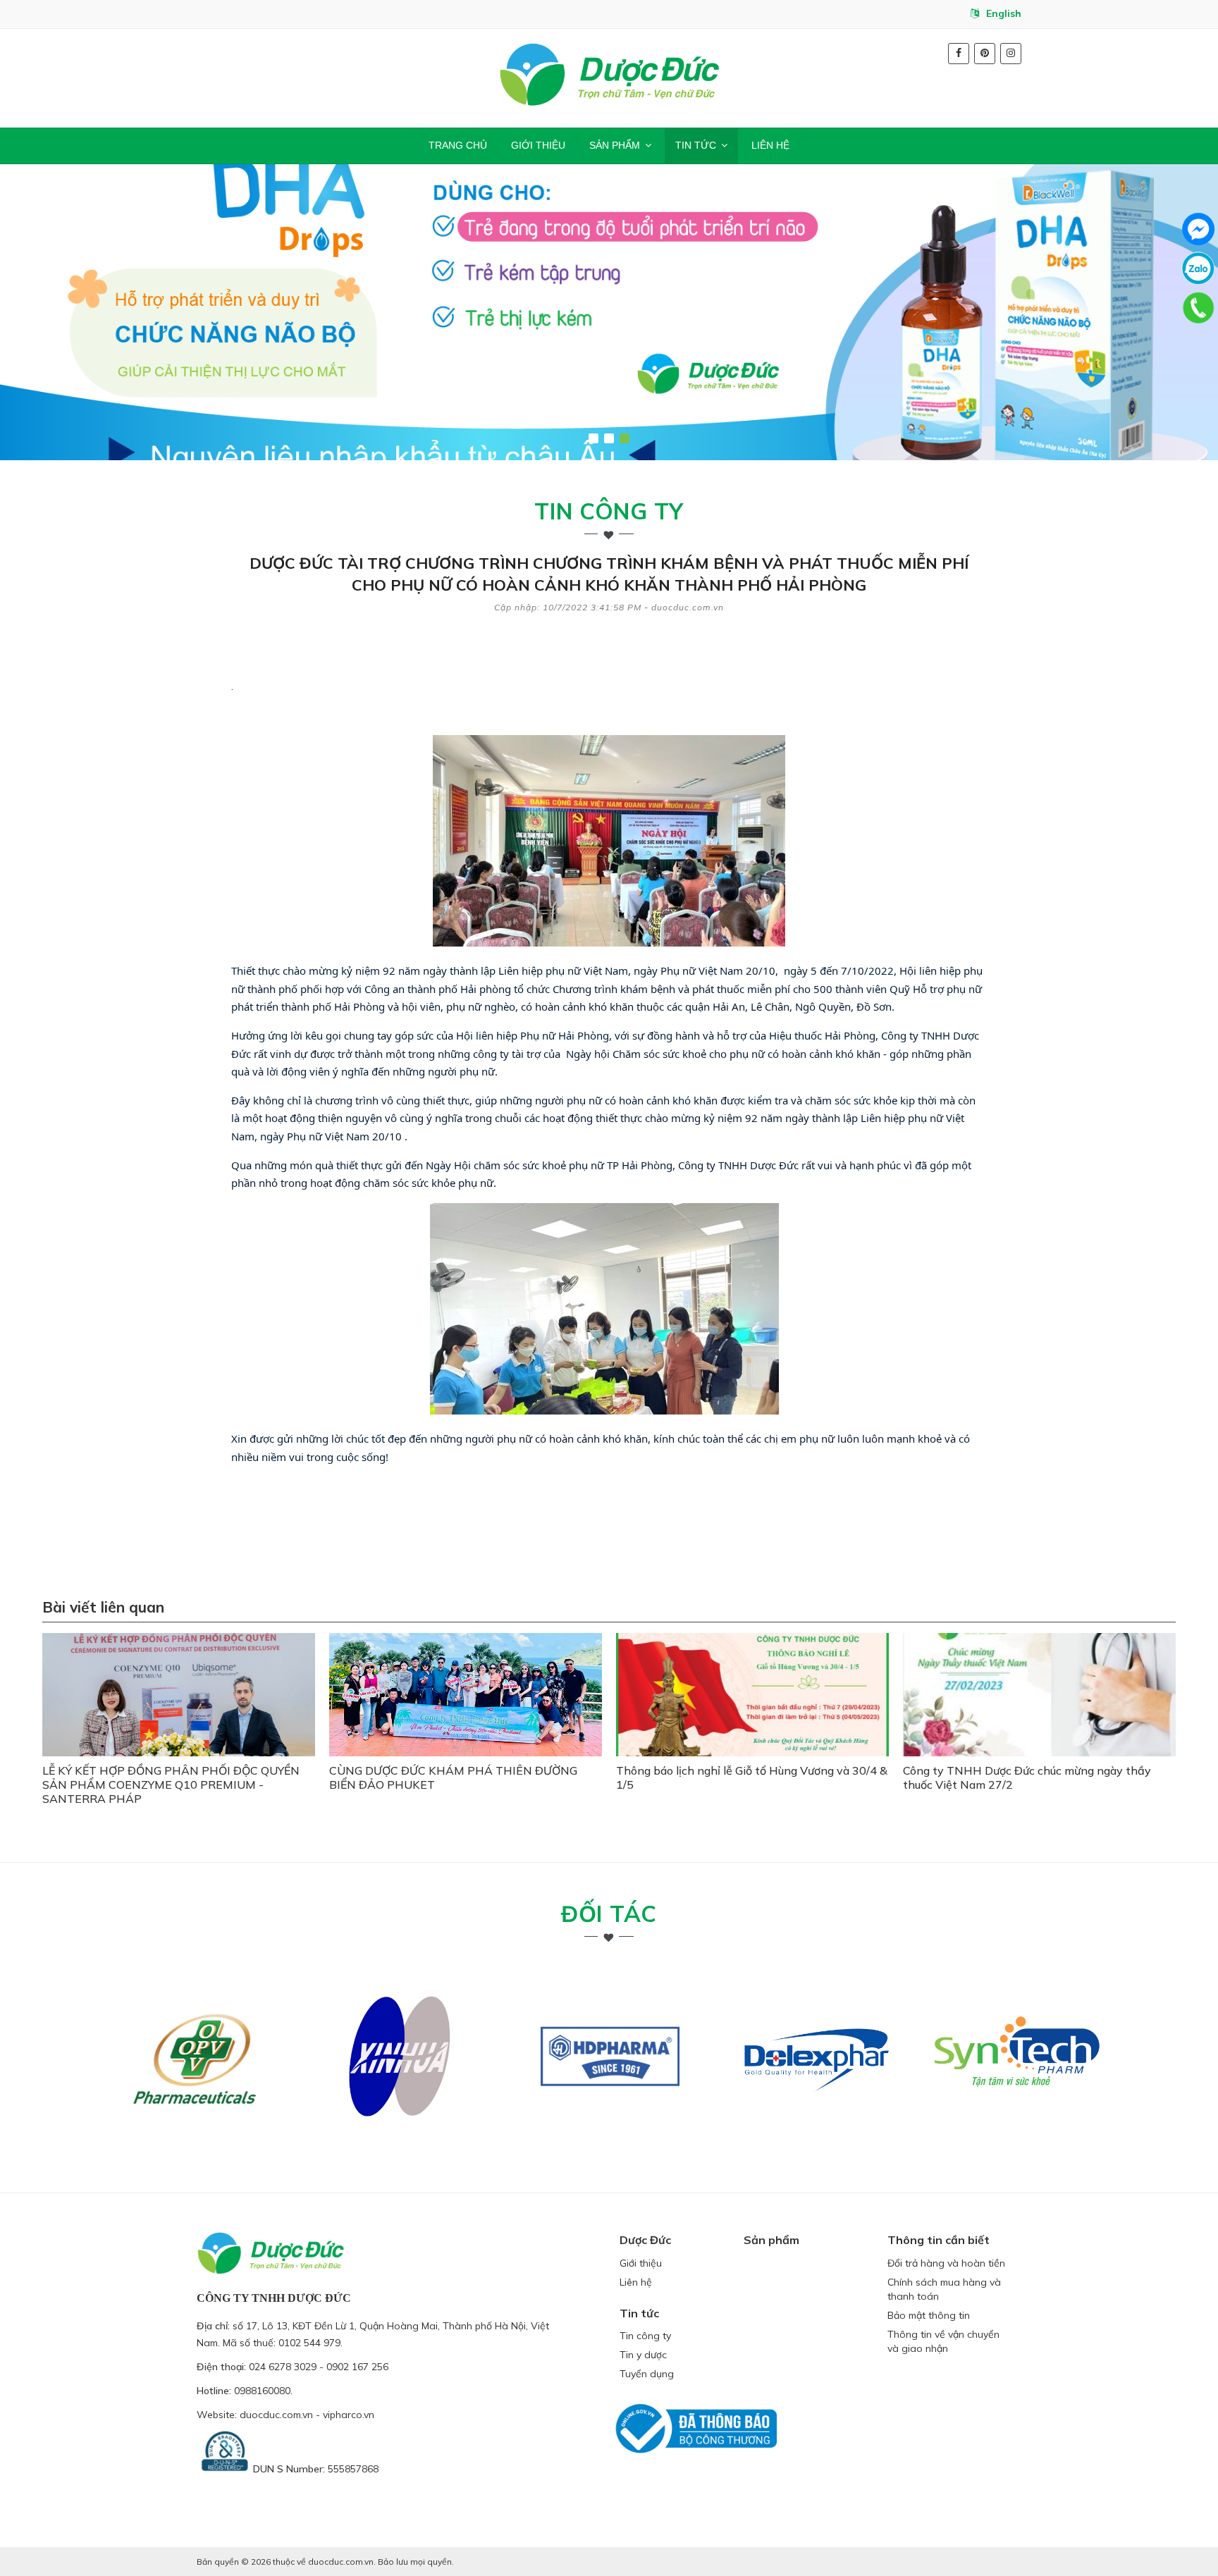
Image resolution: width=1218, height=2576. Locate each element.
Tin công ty (609, 511)
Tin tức (696, 145)
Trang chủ (458, 145)
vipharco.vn (349, 2415)
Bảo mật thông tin (929, 2315)
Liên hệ (770, 145)
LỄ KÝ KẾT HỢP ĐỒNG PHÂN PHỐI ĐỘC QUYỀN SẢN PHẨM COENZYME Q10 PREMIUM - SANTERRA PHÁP (171, 1785)
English (1004, 13)
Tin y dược (643, 2355)
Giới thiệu (538, 145)
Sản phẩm (615, 145)
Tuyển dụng (647, 2374)
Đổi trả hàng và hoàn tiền (946, 2263)
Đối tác (609, 1913)
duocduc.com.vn (276, 2415)
